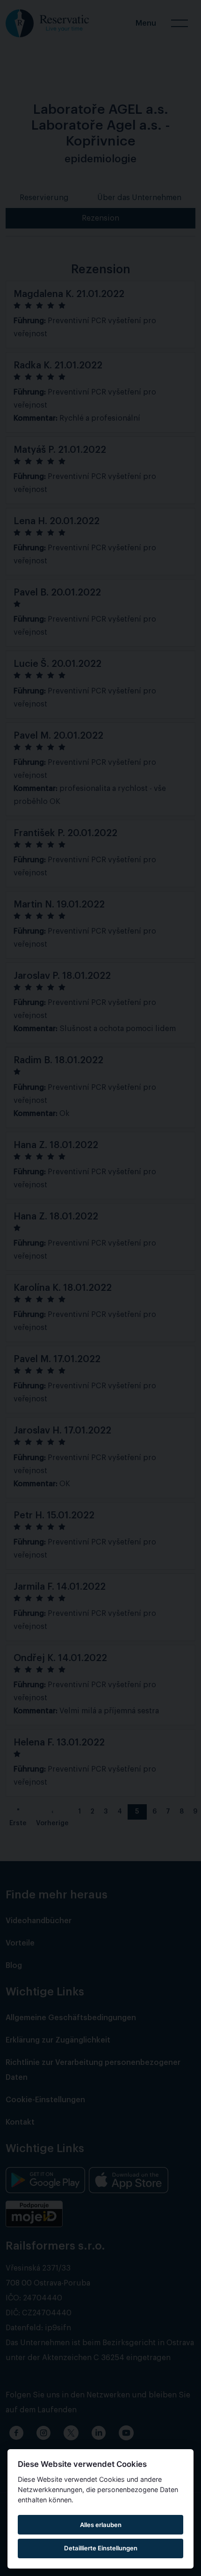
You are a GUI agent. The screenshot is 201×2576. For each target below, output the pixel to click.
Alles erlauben (101, 2525)
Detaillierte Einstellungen (101, 2548)
